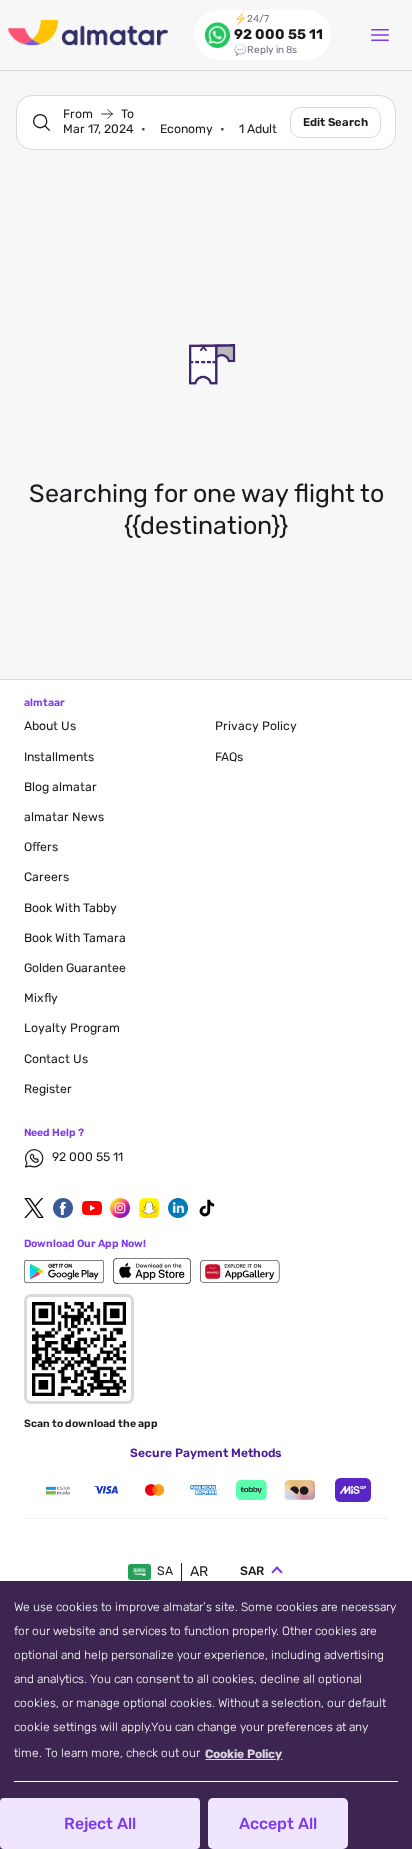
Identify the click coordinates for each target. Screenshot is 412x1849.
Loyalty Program (72, 1028)
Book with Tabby (70, 908)
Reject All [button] (100, 1823)
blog (60, 787)
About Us (50, 726)
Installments (59, 757)
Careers (46, 877)
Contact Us (56, 1059)
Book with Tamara (75, 938)
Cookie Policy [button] (243, 1754)
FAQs (229, 757)
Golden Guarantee (75, 968)
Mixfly (41, 998)
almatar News (64, 817)
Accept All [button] (278, 1823)
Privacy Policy (256, 726)
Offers (41, 847)
